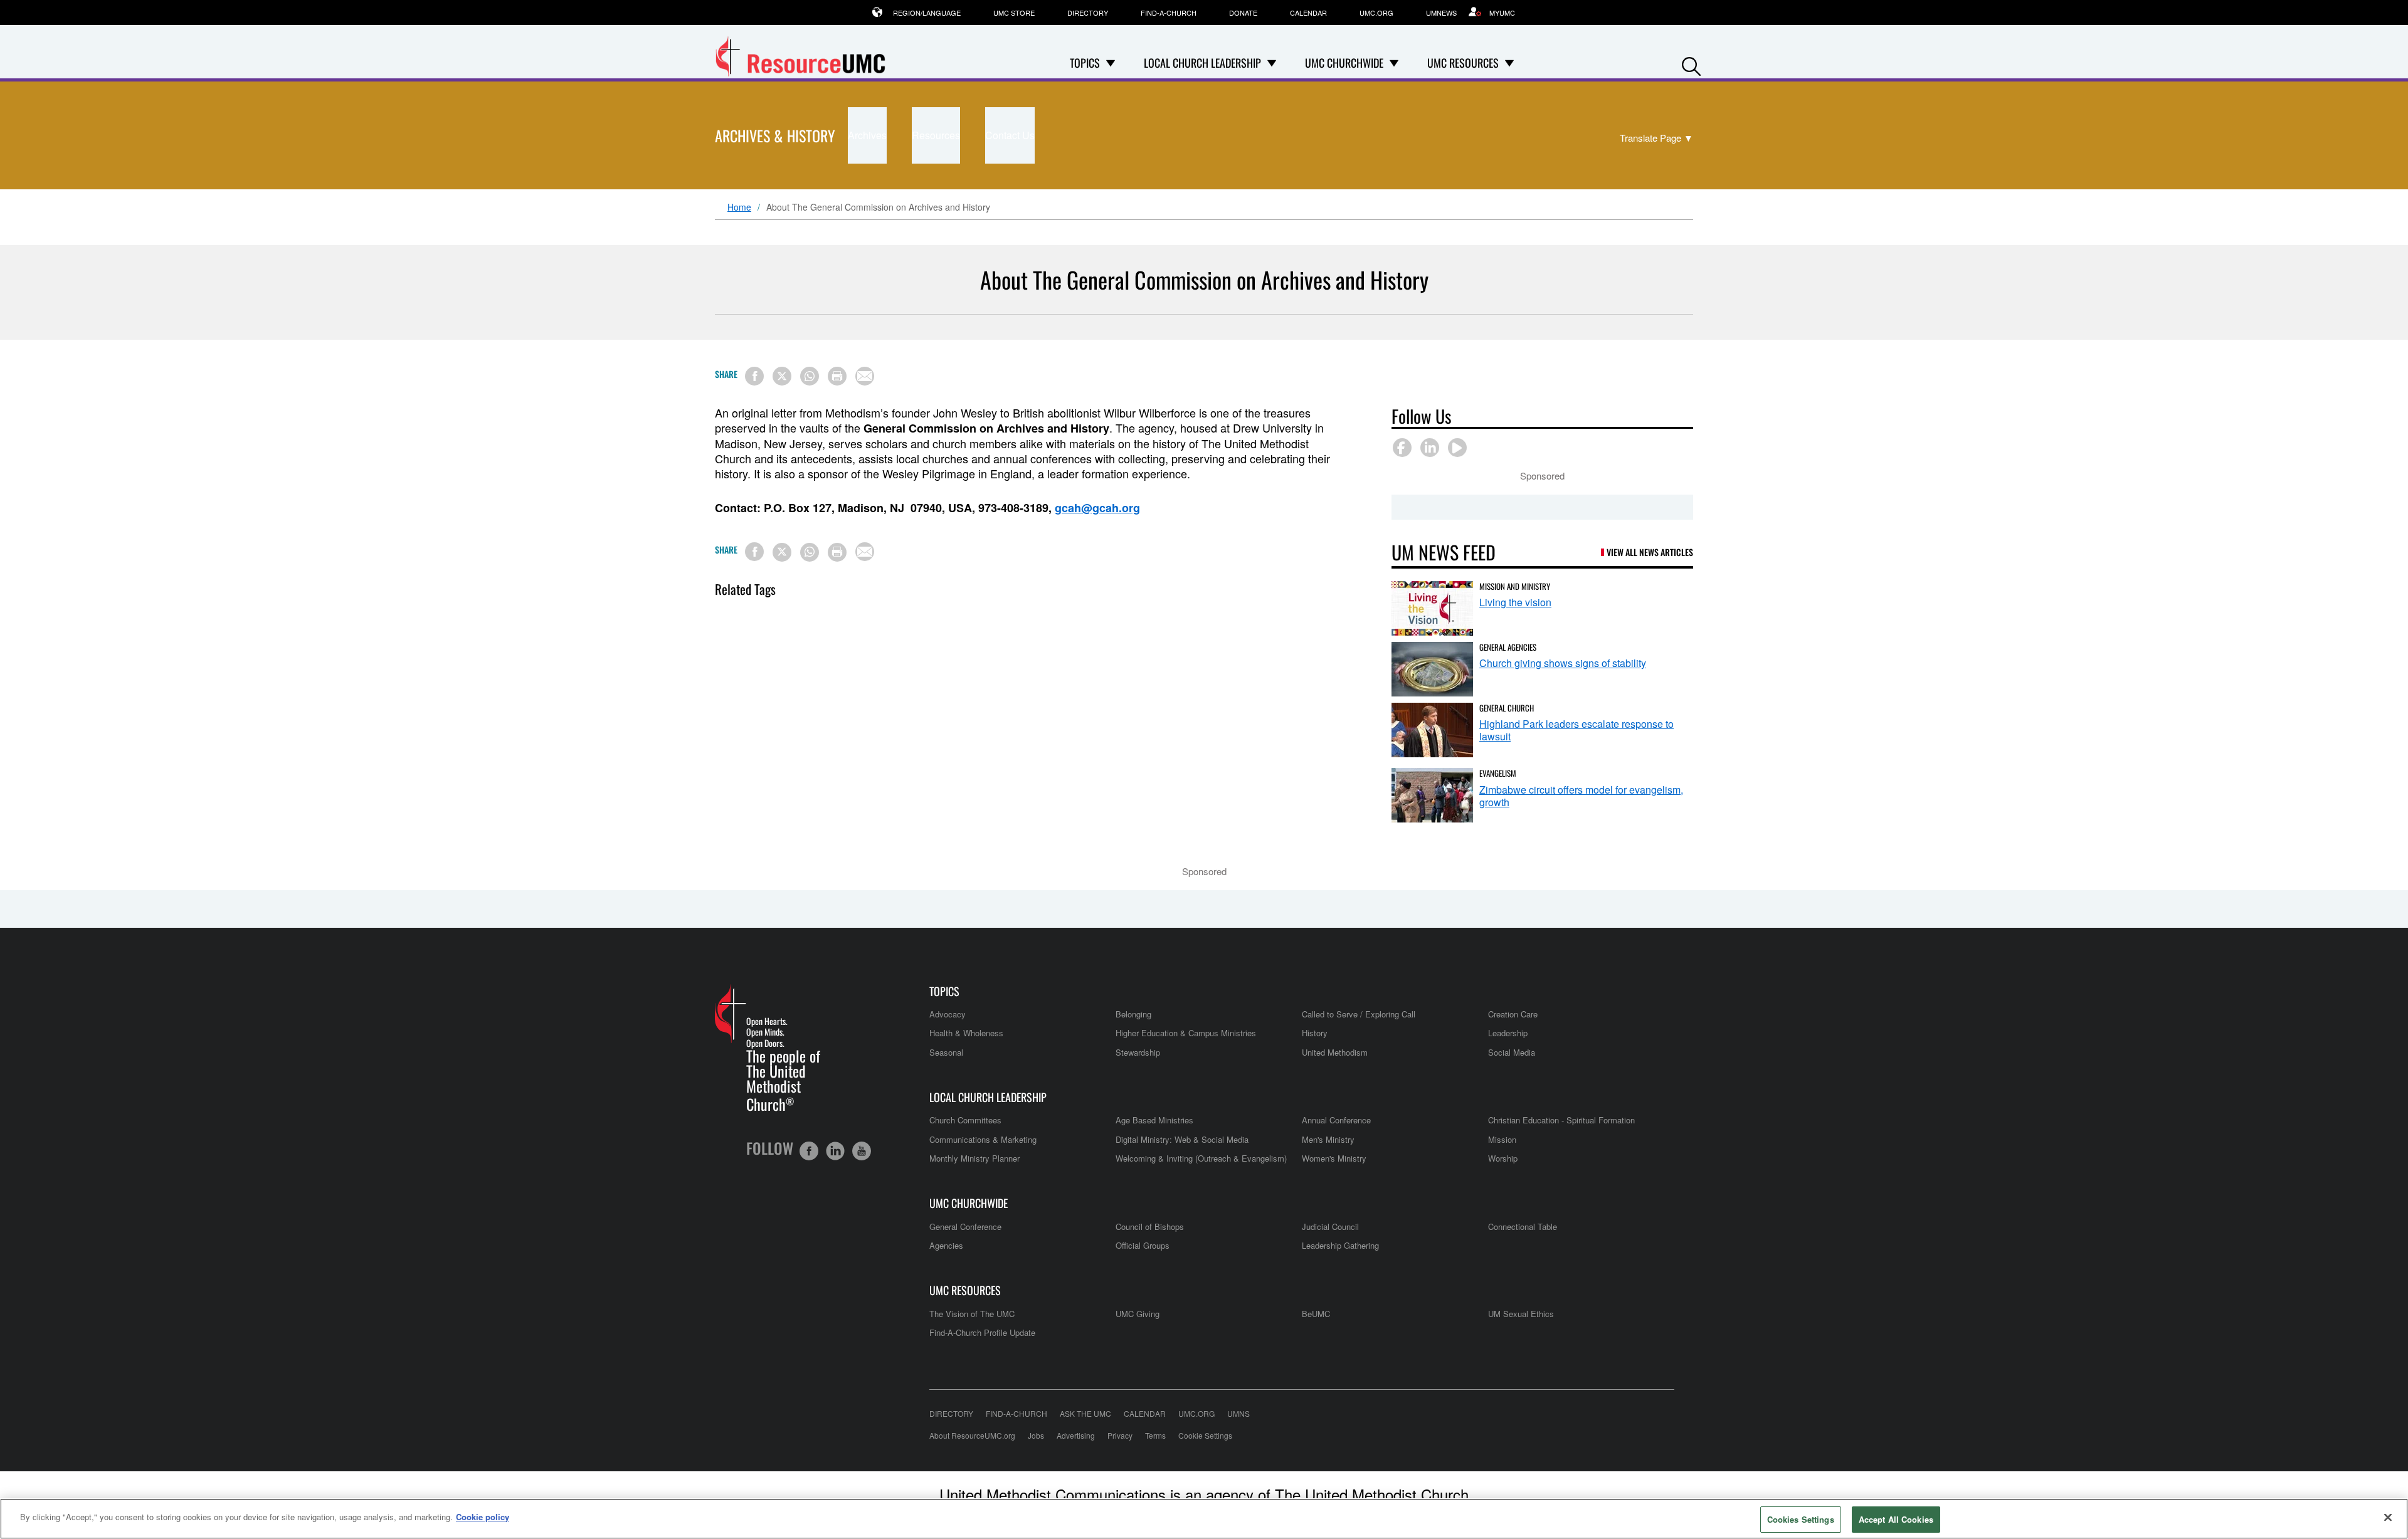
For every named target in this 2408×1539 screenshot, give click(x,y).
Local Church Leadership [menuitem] (1202, 63)
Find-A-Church (1169, 13)
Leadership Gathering (1340, 1245)
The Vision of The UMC (972, 1314)
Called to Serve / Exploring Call (1359, 1014)
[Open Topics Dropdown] (1111, 63)
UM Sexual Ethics (1521, 1314)
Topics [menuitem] (1085, 63)
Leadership (1508, 1033)
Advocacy (948, 1014)
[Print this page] (837, 376)
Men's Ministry (1328, 1139)
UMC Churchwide (969, 1203)
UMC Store (1014, 13)
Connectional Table (1523, 1226)
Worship (1503, 1158)
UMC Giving (1138, 1314)
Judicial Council (1330, 1226)
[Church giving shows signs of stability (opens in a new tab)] (1432, 669)
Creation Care (1513, 1014)
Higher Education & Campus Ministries (1186, 1033)
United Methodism (1335, 1052)
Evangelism (1498, 773)
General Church (1507, 708)
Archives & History (775, 135)
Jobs (1036, 1435)
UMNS (1238, 1413)
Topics (944, 991)
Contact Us (1010, 135)
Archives (867, 135)
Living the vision (1515, 602)
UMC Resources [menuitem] (1463, 63)
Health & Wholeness (966, 1033)
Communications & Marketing (983, 1139)
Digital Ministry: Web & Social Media (1182, 1139)
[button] (1691, 64)
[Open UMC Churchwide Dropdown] (1394, 63)
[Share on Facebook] (754, 376)
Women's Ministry (1334, 1158)
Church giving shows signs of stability (1563, 663)
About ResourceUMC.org (972, 1435)
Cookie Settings (1205, 1435)
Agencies (946, 1245)
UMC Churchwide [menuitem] (1344, 63)
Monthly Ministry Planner (974, 1158)
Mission (1502, 1139)
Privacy (1120, 1435)
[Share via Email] (865, 376)
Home (739, 207)
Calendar (1308, 13)
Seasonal (946, 1052)
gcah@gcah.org (1097, 508)
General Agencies (1508, 647)
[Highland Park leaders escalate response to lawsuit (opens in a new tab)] (1432, 730)
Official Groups (1143, 1245)
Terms (1155, 1435)
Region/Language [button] (927, 13)
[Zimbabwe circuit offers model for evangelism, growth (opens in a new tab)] (1432, 795)
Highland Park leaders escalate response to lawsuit (1576, 730)
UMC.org (1376, 13)
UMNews (1441, 13)
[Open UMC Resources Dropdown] (1509, 63)
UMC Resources (965, 1290)
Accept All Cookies (1896, 1519)
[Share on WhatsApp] (810, 376)
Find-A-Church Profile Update (982, 1332)
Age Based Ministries (1154, 1120)
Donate (1243, 13)
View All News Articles (1650, 552)
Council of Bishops (1150, 1226)
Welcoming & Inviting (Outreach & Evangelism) (1201, 1158)
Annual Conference (1336, 1120)
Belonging (1133, 1014)
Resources (936, 135)
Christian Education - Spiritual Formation (1561, 1120)
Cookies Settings (1801, 1519)
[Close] (2388, 1517)
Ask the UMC (1085, 1413)
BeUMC (1316, 1314)
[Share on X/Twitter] (782, 376)
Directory (1088, 13)
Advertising (1076, 1435)
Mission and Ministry (1515, 586)
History (1315, 1033)
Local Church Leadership (988, 1097)
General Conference (965, 1226)
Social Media (1512, 1052)
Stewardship (1138, 1052)
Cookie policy (483, 1517)
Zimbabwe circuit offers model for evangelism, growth (1581, 796)
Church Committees (965, 1120)
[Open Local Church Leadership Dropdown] (1272, 63)
